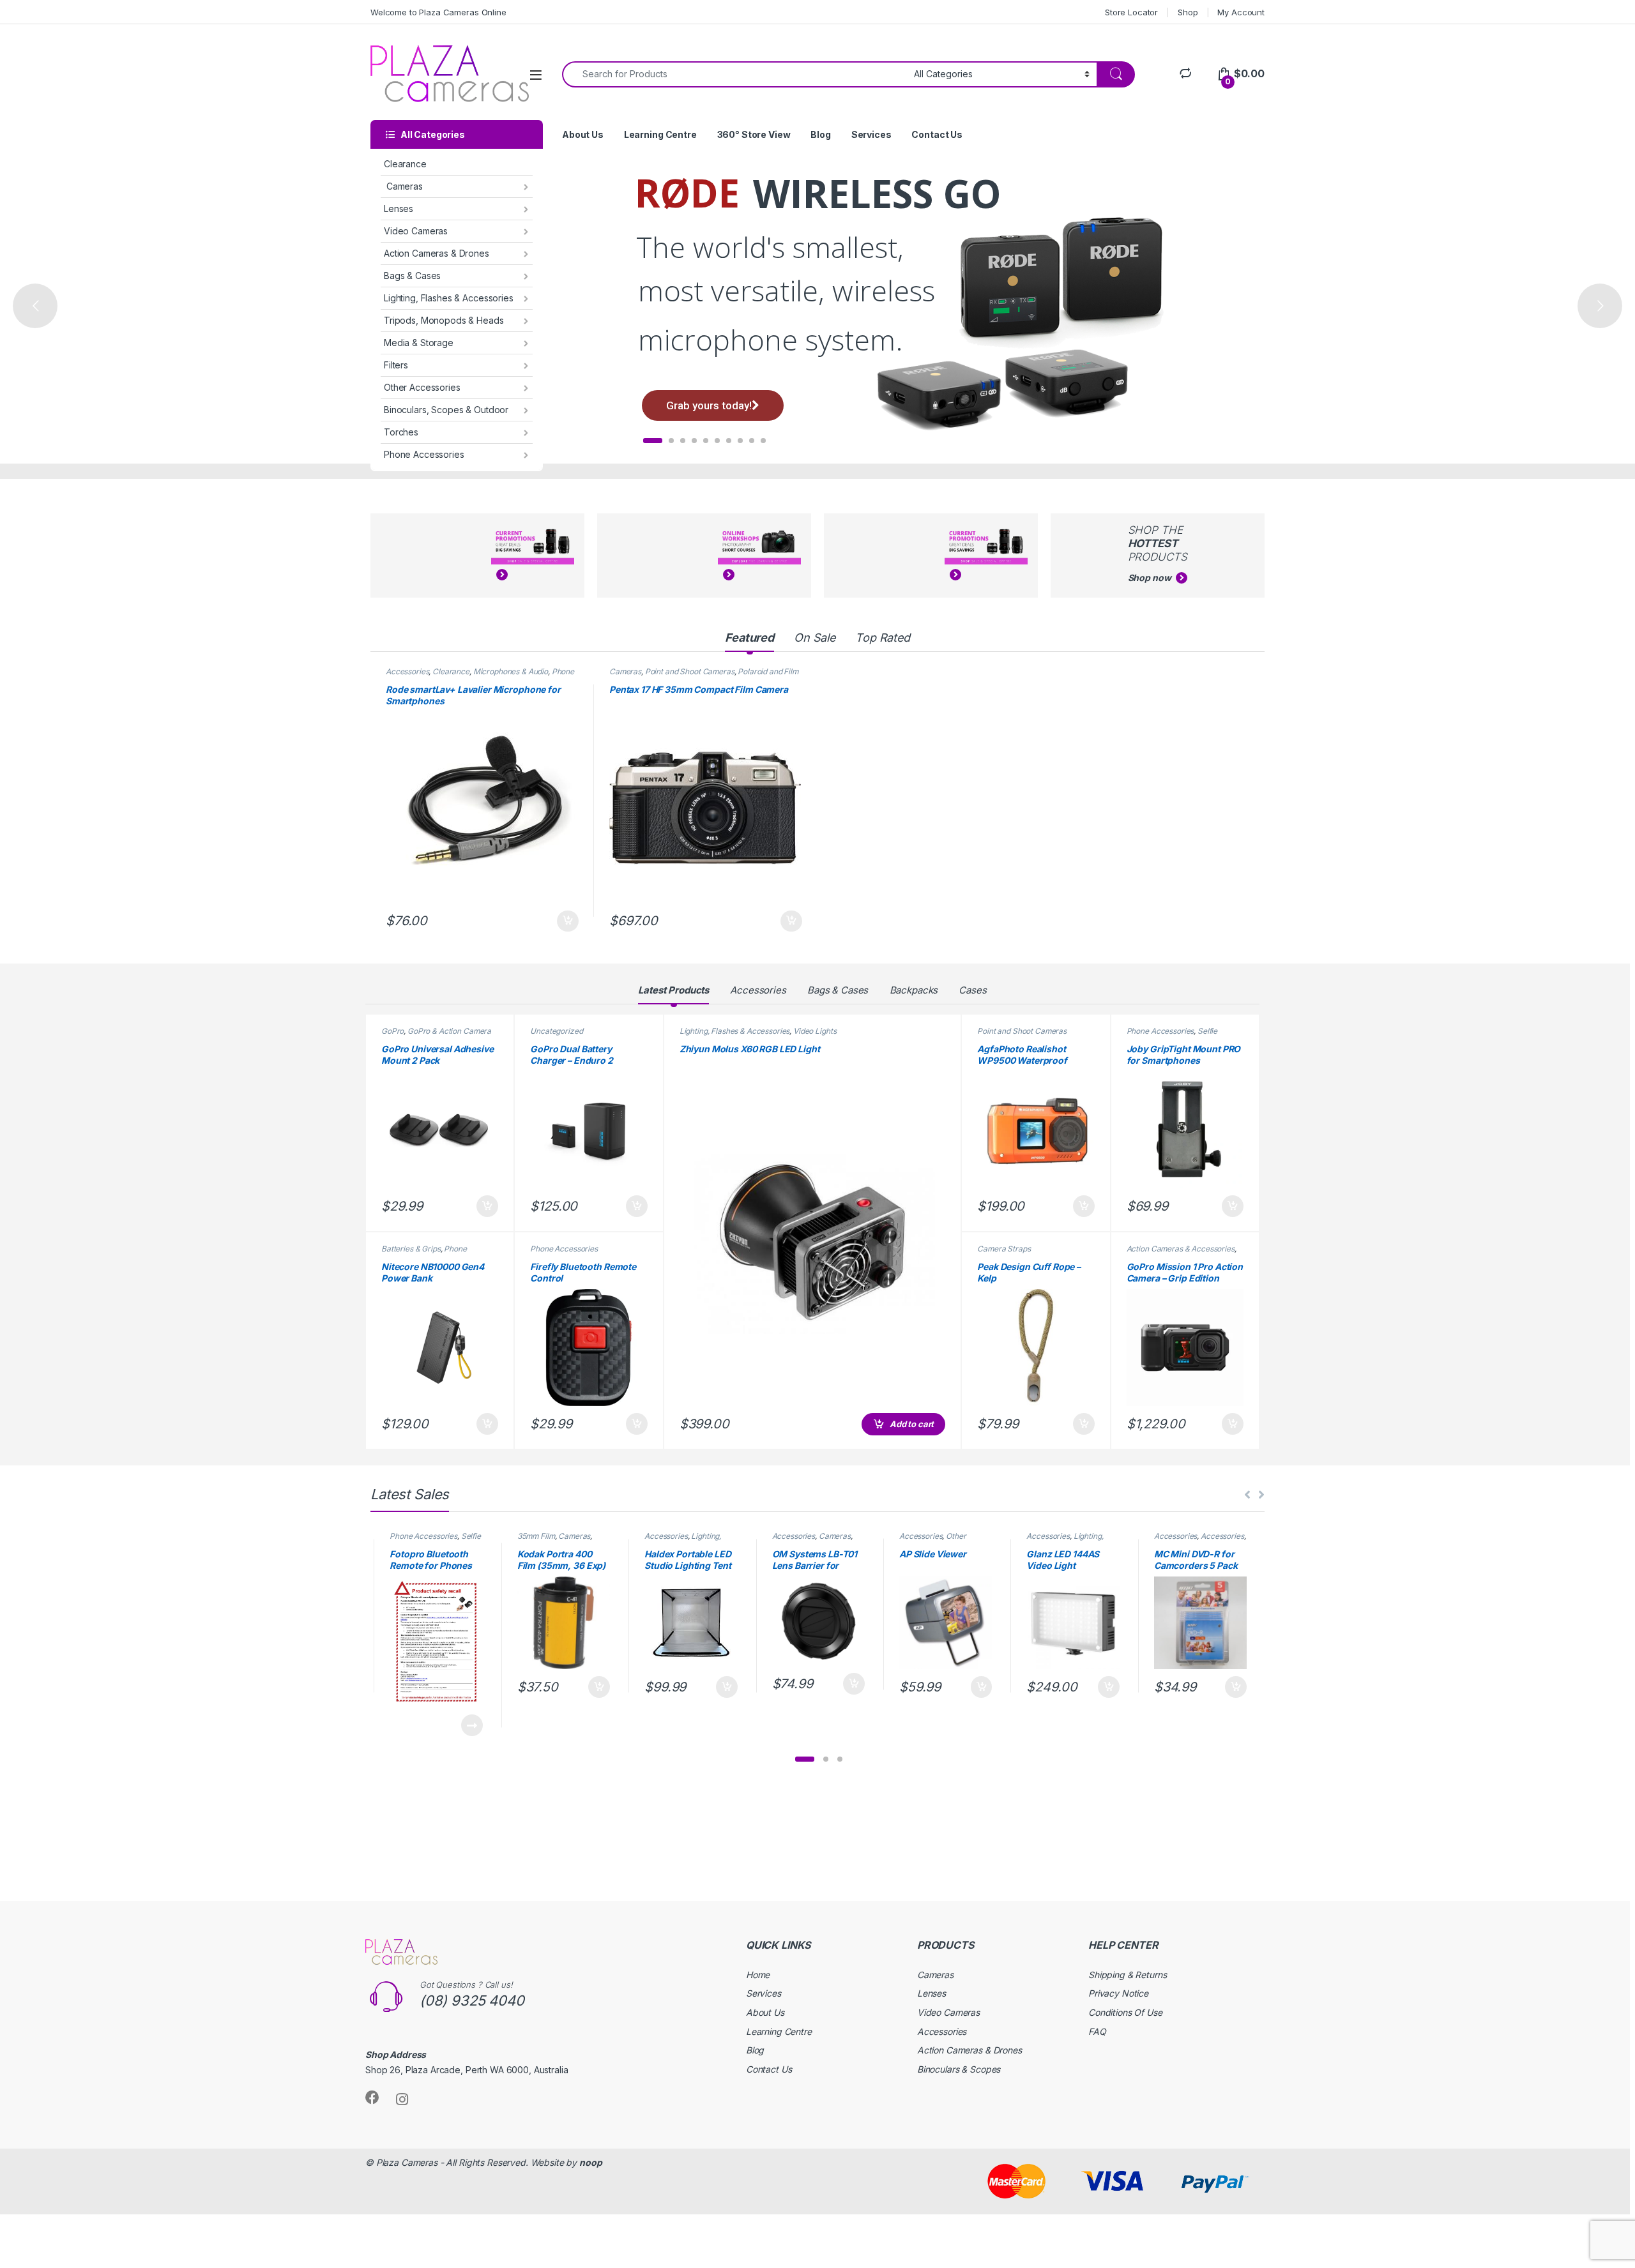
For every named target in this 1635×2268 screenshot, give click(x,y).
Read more (472, 1725)
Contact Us (937, 134)
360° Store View (754, 134)
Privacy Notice (1118, 1993)
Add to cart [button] (568, 921)
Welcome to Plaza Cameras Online (438, 12)
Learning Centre (660, 134)
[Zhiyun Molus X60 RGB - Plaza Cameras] (813, 1242)
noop (590, 2162)
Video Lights (815, 1031)
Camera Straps (1004, 1249)
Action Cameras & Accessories (1181, 1249)
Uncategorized (556, 1031)
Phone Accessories (424, 454)
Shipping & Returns (1127, 1975)
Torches (401, 432)
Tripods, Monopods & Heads (444, 320)
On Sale (815, 638)
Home (758, 1975)
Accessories (407, 671)
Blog (820, 134)
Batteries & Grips (411, 1249)
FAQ (1097, 2031)
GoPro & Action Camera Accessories (436, 1035)
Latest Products (673, 990)
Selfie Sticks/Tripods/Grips (1172, 1035)
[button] (805, 1759)
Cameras (403, 186)
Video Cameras (416, 231)
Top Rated (883, 638)
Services (871, 134)
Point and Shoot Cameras (690, 671)
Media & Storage (419, 343)
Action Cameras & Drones (437, 253)
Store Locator (1131, 12)
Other (956, 1536)
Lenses (399, 208)
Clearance (405, 164)
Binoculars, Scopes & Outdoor (446, 410)
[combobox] (734, 74)
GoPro (392, 1031)
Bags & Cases (412, 276)
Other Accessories (422, 387)
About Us (583, 134)
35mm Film (536, 1536)
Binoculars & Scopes (959, 2069)
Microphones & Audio (511, 671)
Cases (972, 990)
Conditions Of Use (1125, 2012)
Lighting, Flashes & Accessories (449, 298)
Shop (1188, 12)
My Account (1241, 12)
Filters (396, 365)
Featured (749, 638)
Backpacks (914, 990)
